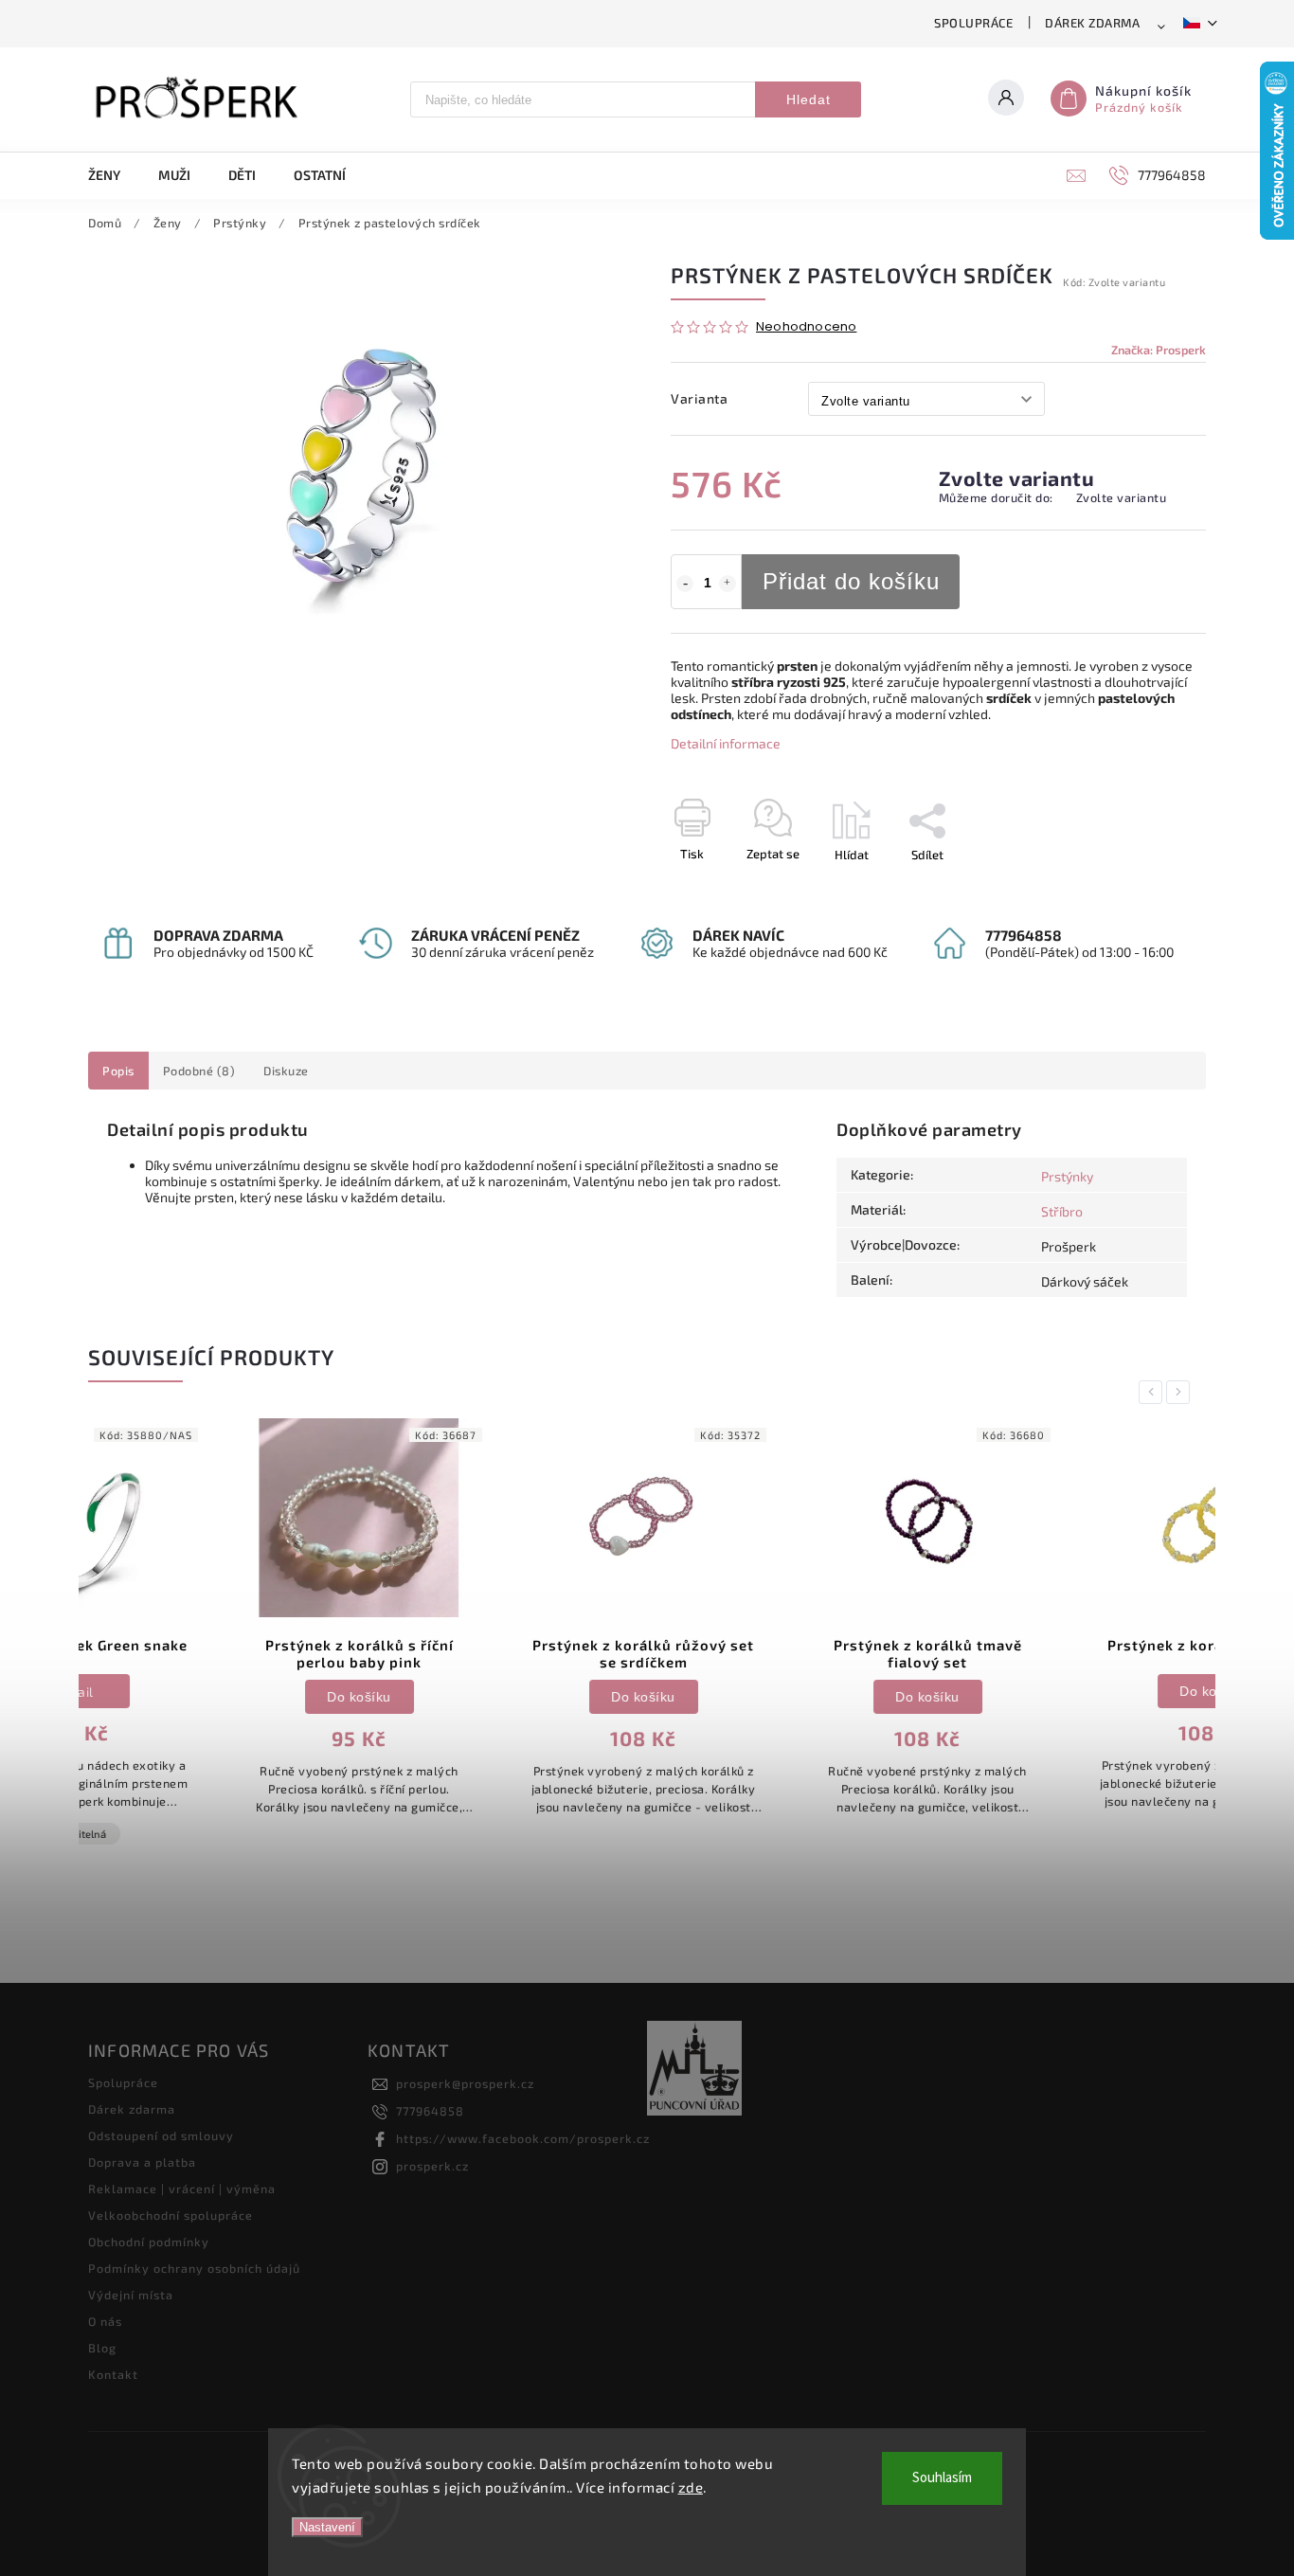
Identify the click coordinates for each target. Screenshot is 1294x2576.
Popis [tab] (118, 1071)
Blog (102, 2348)
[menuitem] (114, 175)
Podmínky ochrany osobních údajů (194, 2268)
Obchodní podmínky (149, 2242)
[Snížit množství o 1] (685, 584)
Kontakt (113, 2374)
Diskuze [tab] (286, 1071)
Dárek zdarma (1092, 23)
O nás (105, 2321)
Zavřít (1146, 888)
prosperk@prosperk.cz (465, 2083)
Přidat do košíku (851, 581)
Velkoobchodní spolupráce (171, 2215)
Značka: (1159, 350)
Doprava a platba (142, 2162)
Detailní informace (726, 743)
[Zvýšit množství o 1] (728, 584)
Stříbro (1062, 1211)
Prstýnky (1067, 1176)
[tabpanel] (221, 1627)
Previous (1154, 1392)
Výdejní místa (131, 2295)
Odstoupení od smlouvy (161, 2135)
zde (691, 2487)
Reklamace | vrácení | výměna (182, 2189)
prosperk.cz (432, 2166)
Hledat (809, 99)
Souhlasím (942, 2478)
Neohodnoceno (806, 327)
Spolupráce (973, 23)
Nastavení (327, 2527)
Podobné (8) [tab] (199, 1071)
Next (1181, 1392)
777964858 (430, 2111)
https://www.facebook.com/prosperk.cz (523, 2138)
